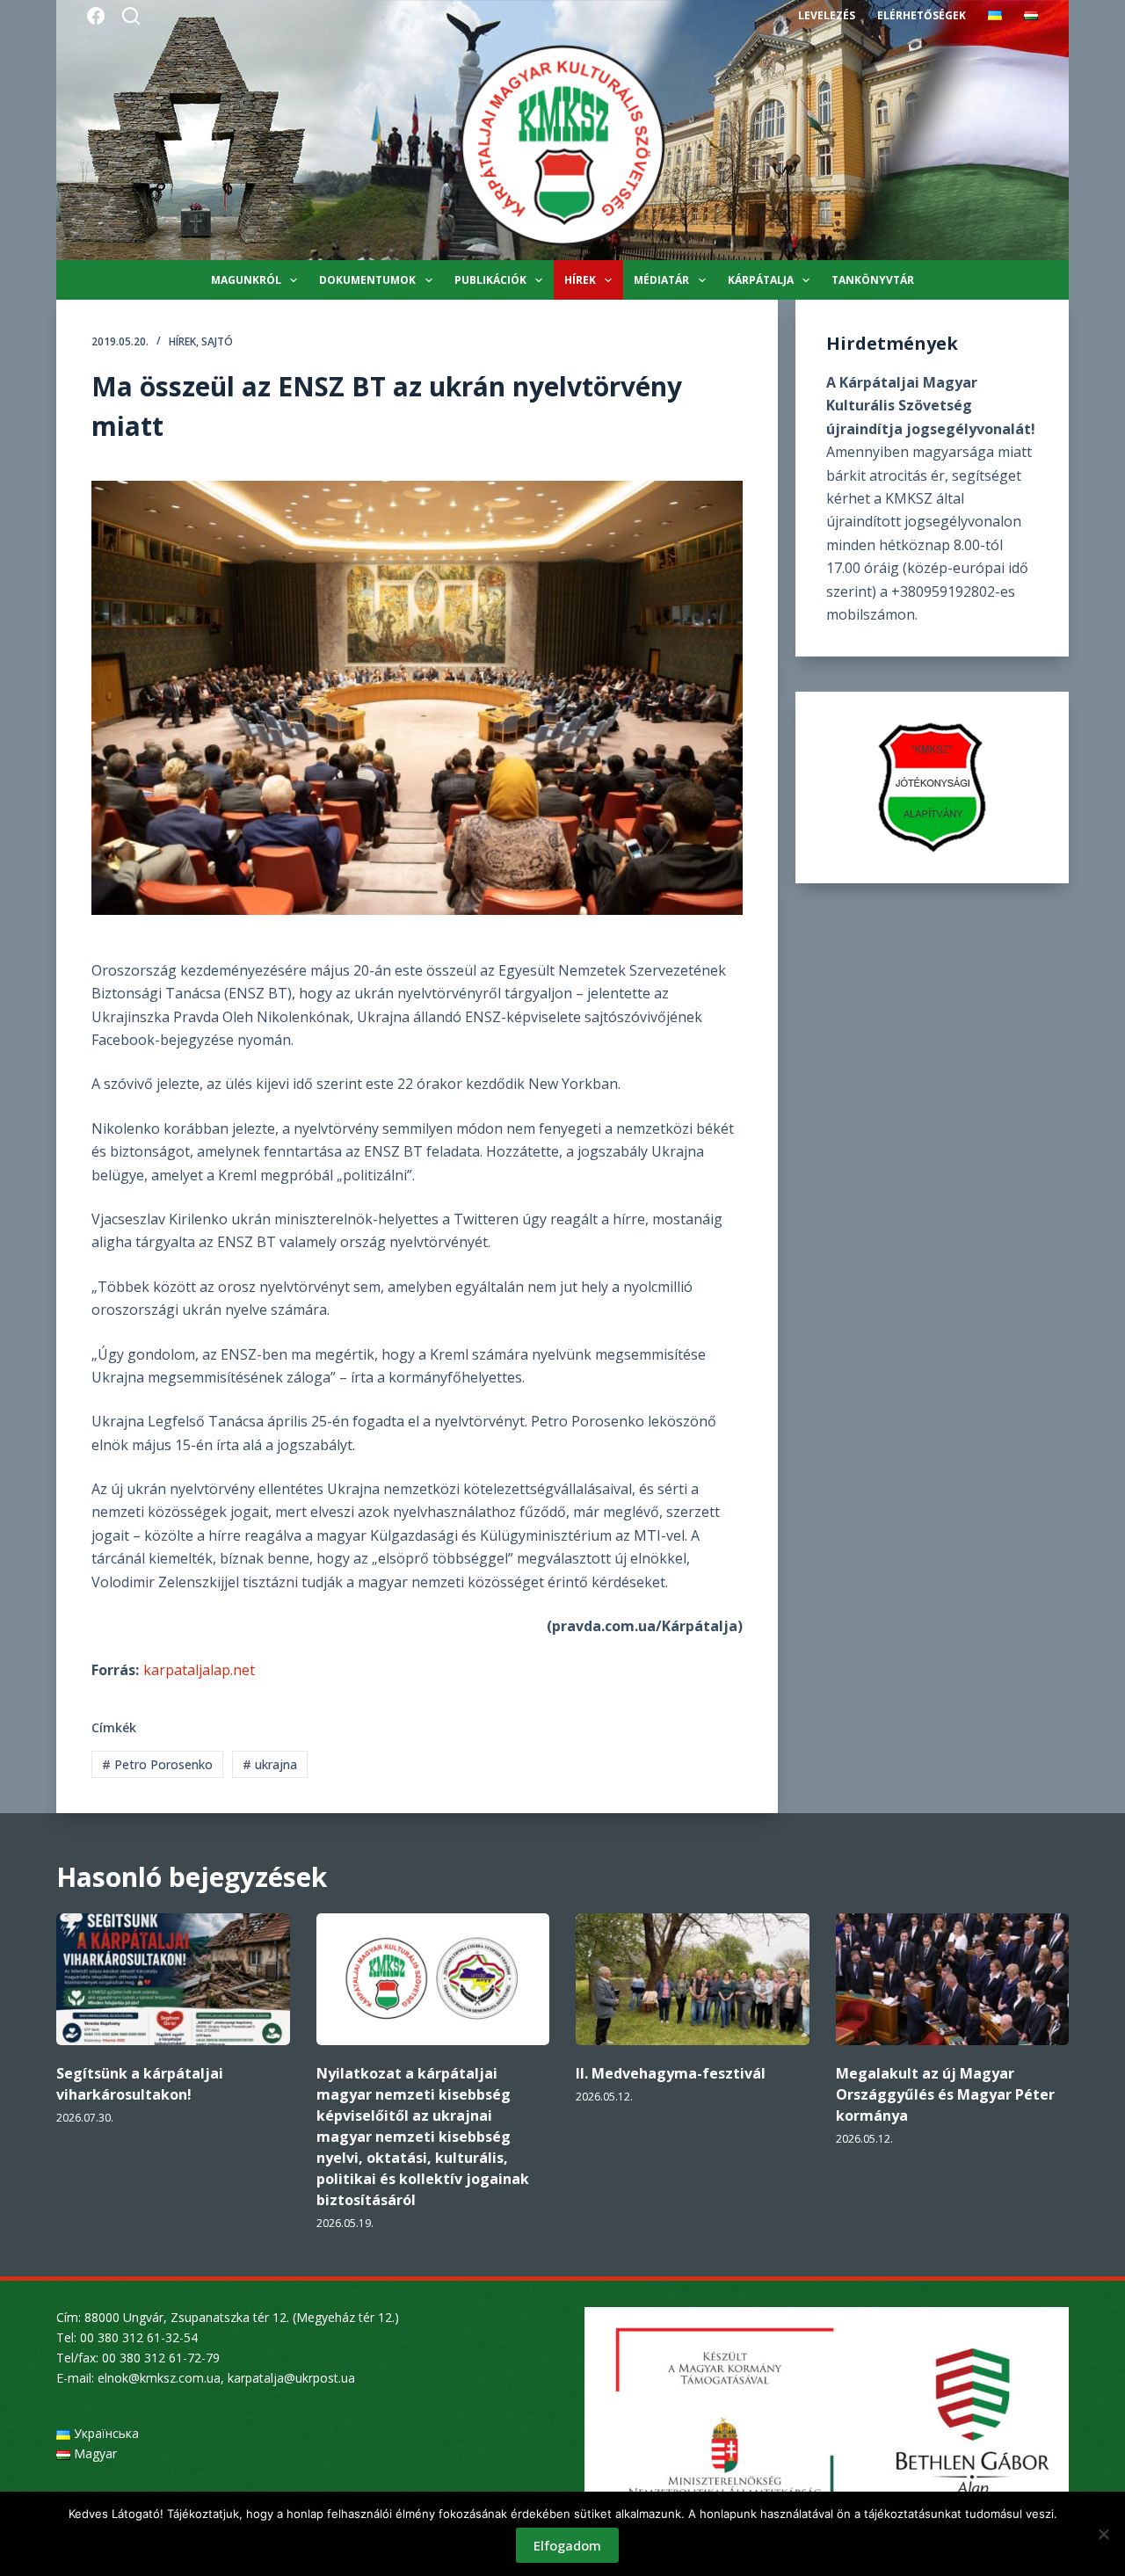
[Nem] (1103, 2534)
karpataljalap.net (199, 1670)
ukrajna (270, 1764)
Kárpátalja (761, 280)
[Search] (131, 16)
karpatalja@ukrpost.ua (291, 2378)
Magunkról (246, 280)
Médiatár (661, 280)
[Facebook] (96, 16)
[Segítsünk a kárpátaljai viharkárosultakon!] (173, 1979)
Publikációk (490, 280)
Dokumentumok (367, 280)
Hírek (580, 280)
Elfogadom (567, 2545)
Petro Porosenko (157, 1764)
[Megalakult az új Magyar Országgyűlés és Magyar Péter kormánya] (953, 1979)
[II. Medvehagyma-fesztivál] (693, 1979)
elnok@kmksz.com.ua (159, 2378)
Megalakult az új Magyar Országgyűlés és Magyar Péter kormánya (945, 2094)
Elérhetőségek (922, 15)
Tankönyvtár (873, 280)
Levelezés (827, 15)
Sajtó (217, 341)
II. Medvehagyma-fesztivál (671, 2073)
